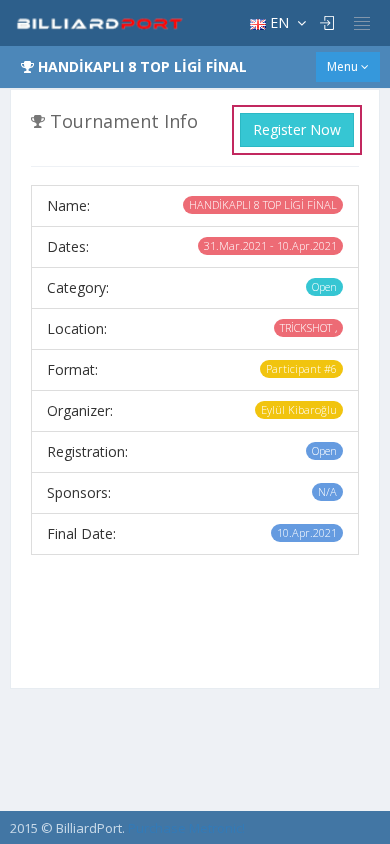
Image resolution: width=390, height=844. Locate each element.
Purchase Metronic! (186, 828)
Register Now (297, 129)
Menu (344, 66)
